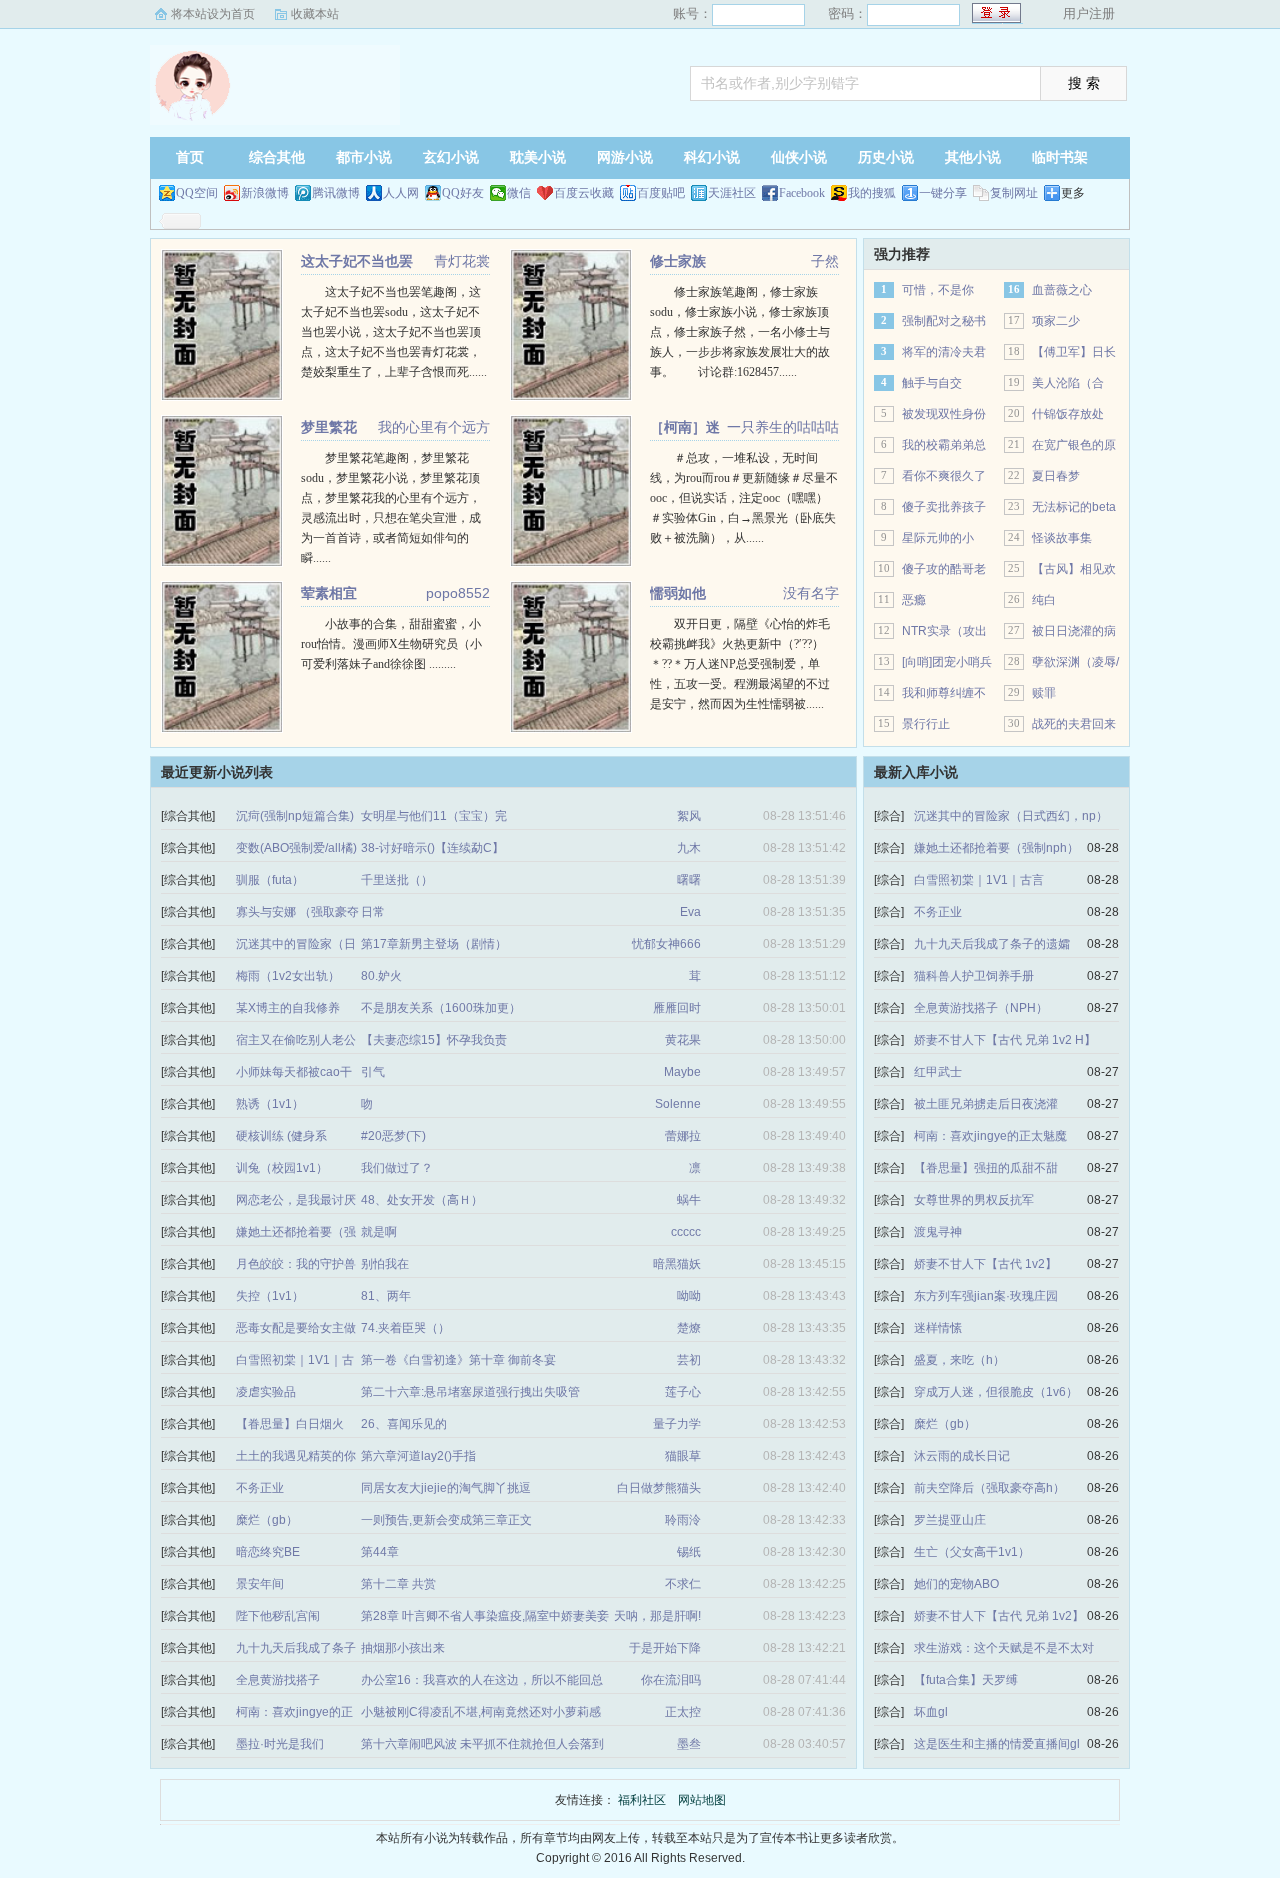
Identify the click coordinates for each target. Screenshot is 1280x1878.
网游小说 (625, 157)
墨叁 (689, 1744)
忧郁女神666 (666, 944)
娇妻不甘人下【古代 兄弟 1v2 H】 (1005, 1040)
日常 (373, 912)
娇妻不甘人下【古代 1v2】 (985, 1264)
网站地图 (702, 1800)
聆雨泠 (683, 1520)
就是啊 (379, 1232)
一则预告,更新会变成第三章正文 (446, 1520)
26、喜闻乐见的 (404, 1424)
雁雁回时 (677, 1008)
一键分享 (943, 193)
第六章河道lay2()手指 (418, 1456)
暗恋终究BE (268, 1552)
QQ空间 (197, 193)
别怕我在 (385, 1264)
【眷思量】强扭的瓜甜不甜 (986, 1168)
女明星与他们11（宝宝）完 (434, 816)
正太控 (683, 1712)
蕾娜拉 (683, 1136)
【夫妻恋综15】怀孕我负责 (434, 1040)
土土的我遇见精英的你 (296, 1456)
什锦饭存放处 (1068, 414)
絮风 (689, 816)
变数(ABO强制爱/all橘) (296, 848)
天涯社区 (732, 193)
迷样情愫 (938, 1328)
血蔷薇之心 (1062, 290)
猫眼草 (683, 1456)
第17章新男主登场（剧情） (434, 944)
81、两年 (386, 1296)
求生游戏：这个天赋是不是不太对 (1004, 1648)
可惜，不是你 (938, 290)
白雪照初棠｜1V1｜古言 (979, 880)
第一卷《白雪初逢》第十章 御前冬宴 (458, 1360)
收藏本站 (315, 14)
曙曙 (689, 880)
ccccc (686, 1232)
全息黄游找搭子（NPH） (981, 1008)
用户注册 (1089, 13)
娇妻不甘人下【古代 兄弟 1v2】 (999, 1616)
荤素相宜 (329, 593)
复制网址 (1014, 193)
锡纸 (689, 1552)
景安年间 (260, 1584)
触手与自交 (932, 383)
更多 (1073, 193)
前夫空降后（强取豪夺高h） (989, 1488)
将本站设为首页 (213, 14)
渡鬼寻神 (938, 1232)
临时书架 (1060, 157)
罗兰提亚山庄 (950, 1520)
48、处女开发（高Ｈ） (422, 1200)
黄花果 (683, 1040)
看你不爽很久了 (944, 476)
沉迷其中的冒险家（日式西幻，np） (1011, 816)
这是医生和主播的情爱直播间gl (997, 1744)
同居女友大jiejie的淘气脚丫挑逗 (446, 1488)
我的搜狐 (872, 193)
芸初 (689, 1360)
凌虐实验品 (266, 1392)
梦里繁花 (329, 427)
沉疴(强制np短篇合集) (295, 816)
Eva (690, 912)
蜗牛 (689, 1200)
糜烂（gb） (267, 1520)
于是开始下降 (665, 1648)
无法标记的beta (1074, 507)
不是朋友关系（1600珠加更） (441, 1008)
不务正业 (260, 1488)
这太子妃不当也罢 (357, 261)
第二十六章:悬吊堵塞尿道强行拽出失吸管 (470, 1392)
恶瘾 (914, 600)
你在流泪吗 (671, 1680)
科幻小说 (712, 157)
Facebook (802, 193)
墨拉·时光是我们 (280, 1744)
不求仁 (683, 1584)
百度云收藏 (584, 193)
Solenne (678, 1104)
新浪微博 (265, 193)
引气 (373, 1072)
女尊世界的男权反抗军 (974, 1200)
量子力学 (677, 1424)
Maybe (682, 1072)
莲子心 (683, 1392)
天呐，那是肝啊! (657, 1616)
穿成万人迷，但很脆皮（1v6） (996, 1392)
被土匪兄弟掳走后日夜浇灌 (986, 1104)
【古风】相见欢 (1074, 569)
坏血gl (931, 1712)
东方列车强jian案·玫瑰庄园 (986, 1296)
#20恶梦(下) (393, 1136)
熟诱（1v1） (270, 1104)
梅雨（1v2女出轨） (288, 976)
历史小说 (886, 157)
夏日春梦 (1056, 476)
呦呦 (689, 1296)
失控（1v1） (270, 1296)
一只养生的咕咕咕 (783, 427)
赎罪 (1044, 693)
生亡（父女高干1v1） (972, 1552)
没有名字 (811, 593)
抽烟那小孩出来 (403, 1648)
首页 (190, 157)
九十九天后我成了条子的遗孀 (992, 944)
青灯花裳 (462, 261)
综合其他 (277, 157)
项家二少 (1056, 321)
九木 (689, 848)
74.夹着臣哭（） (405, 1328)
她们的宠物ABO (956, 1584)
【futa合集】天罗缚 (966, 1680)
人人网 (401, 193)
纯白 (1044, 600)
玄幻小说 (451, 157)
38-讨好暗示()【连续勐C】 (432, 848)
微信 (519, 193)
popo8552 (458, 593)
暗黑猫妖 (677, 1264)
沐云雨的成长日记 (962, 1456)
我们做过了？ (397, 1168)
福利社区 (275, 85)
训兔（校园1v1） (282, 1168)
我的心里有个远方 (434, 427)
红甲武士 (938, 1072)
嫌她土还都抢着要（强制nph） (996, 848)
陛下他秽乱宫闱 (278, 1616)
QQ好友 (463, 193)
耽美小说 (538, 157)
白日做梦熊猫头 (659, 1488)
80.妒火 (381, 976)
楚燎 (689, 1328)
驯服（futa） (270, 880)
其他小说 (973, 157)
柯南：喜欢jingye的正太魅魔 (990, 1136)
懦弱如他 (678, 593)
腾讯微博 (336, 193)
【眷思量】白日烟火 (290, 1424)
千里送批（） (397, 880)
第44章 (380, 1552)
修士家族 (678, 261)
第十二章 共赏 (398, 1584)
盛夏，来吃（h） (959, 1360)
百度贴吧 (661, 193)
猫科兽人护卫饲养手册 (974, 976)
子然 (825, 261)
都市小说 (364, 157)
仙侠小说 (799, 157)
